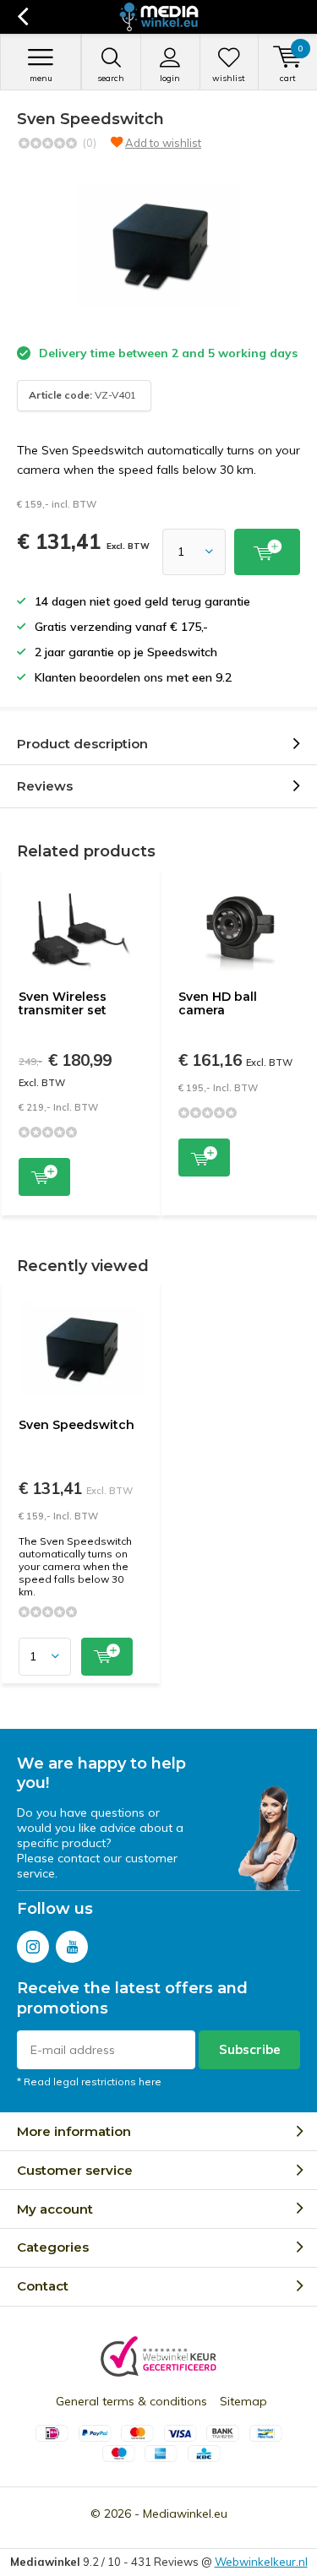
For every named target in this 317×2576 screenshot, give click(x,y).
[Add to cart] (267, 552)
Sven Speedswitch (77, 1425)
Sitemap (243, 2401)
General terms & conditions (131, 2401)
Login (170, 78)
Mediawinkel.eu (185, 2514)
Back (22, 17)
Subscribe (250, 2049)
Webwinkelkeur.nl (261, 2562)
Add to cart (44, 1177)
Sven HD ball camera (218, 1003)
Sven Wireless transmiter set (63, 1003)
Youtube (72, 1947)
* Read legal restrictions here (89, 2081)
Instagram (33, 1947)
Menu (41, 78)
